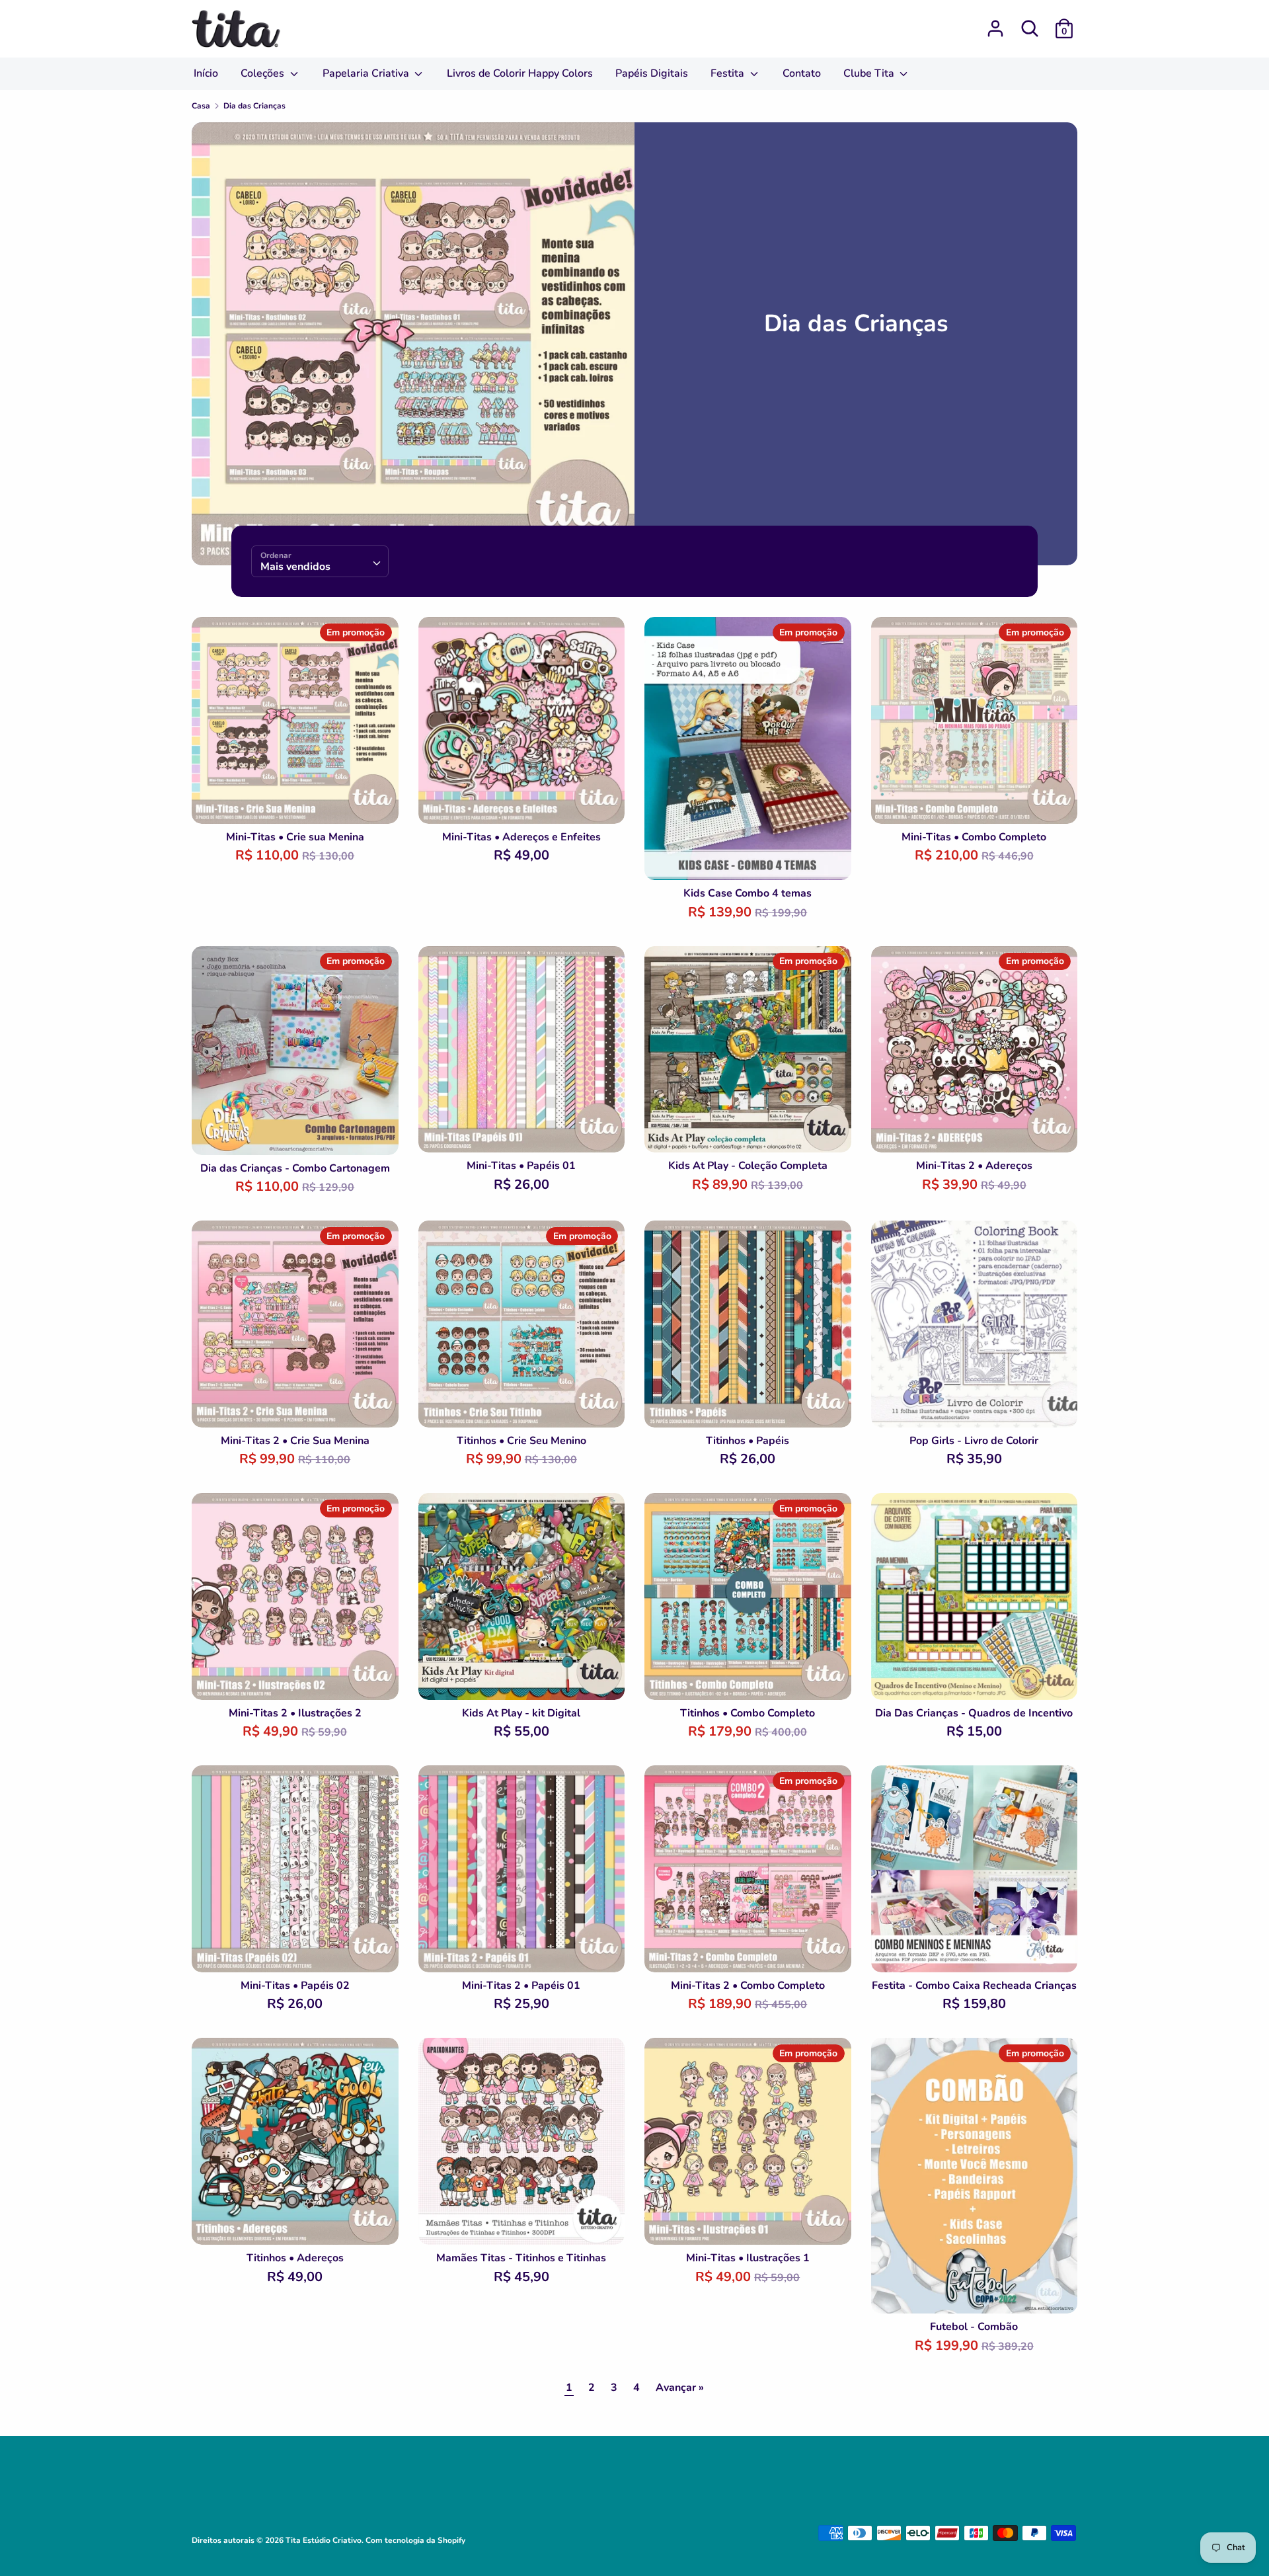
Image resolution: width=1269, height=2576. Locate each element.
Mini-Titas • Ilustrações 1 (748, 2258)
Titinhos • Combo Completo (748, 1713)
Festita (729, 73)
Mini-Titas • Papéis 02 (295, 1986)
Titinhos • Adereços (295, 2258)
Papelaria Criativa (367, 73)
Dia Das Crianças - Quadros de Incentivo (974, 1713)
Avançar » (680, 2388)
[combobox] (320, 561)
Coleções (264, 73)
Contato (802, 73)
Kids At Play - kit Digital (521, 1713)
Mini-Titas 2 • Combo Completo (748, 1986)
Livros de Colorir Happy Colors (520, 73)
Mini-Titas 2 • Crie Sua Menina (295, 1441)
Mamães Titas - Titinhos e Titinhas (521, 2258)
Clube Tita (870, 73)
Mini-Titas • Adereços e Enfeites (521, 837)
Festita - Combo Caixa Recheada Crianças (974, 1986)
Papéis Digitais (652, 73)
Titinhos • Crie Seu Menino (521, 1441)
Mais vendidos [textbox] (295, 567)
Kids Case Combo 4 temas (748, 893)
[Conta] (995, 23)
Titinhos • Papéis (748, 1441)
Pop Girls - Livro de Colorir (974, 1441)
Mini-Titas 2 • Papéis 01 (521, 1986)
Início (206, 73)
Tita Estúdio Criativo (324, 2540)
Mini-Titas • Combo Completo (974, 837)
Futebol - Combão (974, 2327)
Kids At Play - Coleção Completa (748, 1166)
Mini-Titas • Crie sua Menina (295, 837)
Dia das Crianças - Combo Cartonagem (295, 1168)
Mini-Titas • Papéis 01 (521, 1166)
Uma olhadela (295, 801)
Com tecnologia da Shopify (415, 2540)
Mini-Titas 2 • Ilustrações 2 (295, 1713)
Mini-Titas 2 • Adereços (974, 1166)
